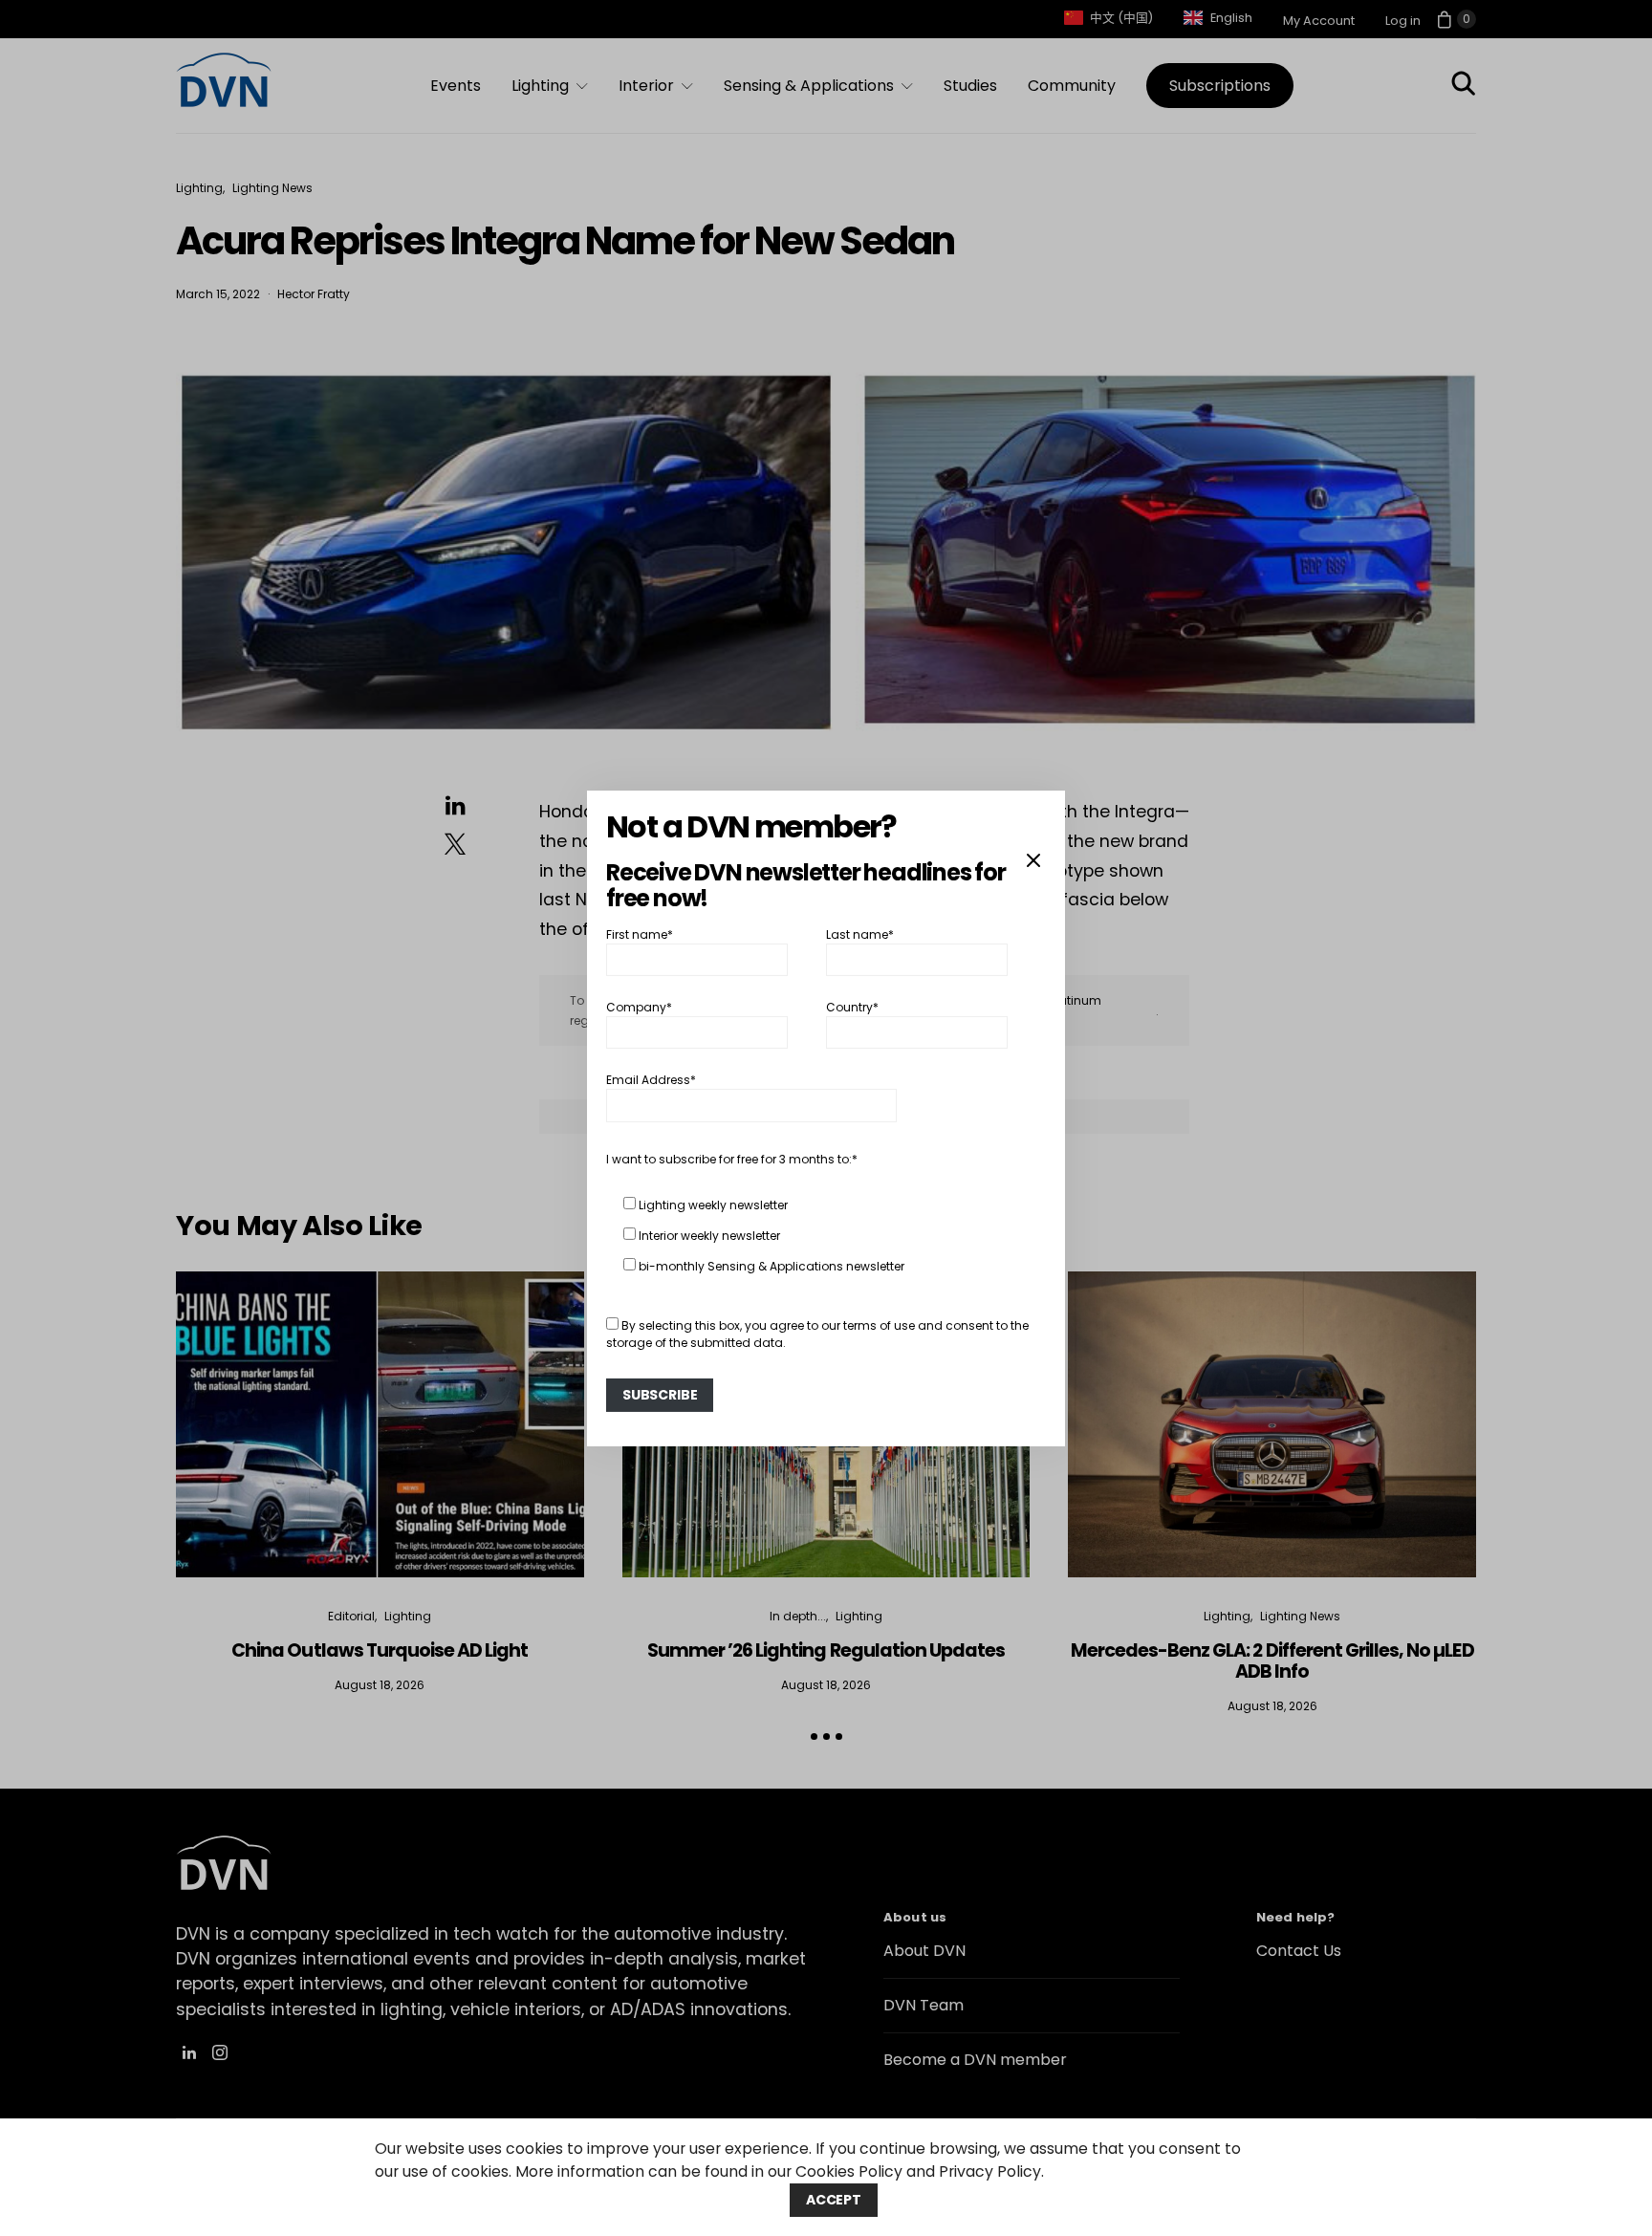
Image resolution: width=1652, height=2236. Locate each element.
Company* (639, 1007)
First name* (640, 933)
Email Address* (651, 1080)
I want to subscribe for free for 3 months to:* (732, 1159)
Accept (834, 2200)
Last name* (860, 933)
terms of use (879, 1325)
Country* (852, 1007)
